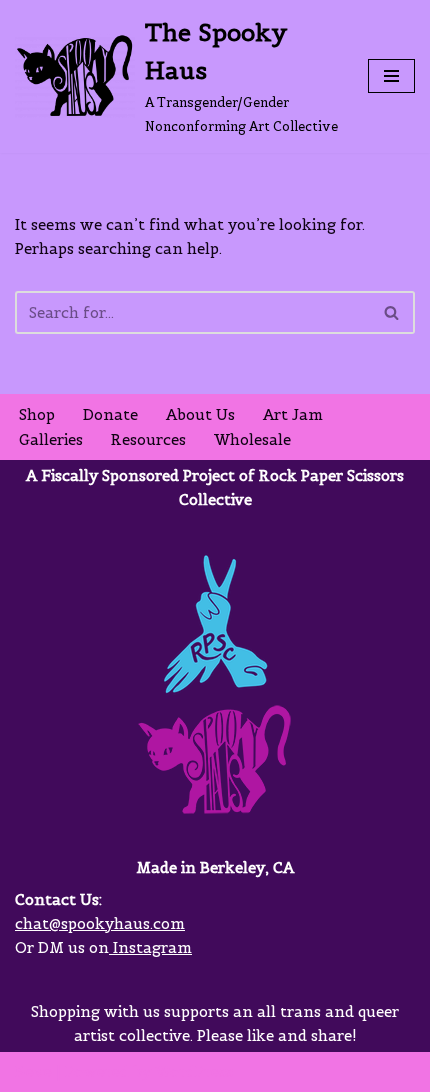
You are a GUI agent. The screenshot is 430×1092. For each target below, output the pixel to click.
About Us (200, 414)
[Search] (392, 312)
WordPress (194, 1071)
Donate (110, 414)
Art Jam (293, 414)
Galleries (51, 439)
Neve (33, 1071)
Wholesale (252, 439)
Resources (148, 439)
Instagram (150, 947)
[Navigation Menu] (391, 76)
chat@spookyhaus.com (100, 923)
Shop (37, 414)
